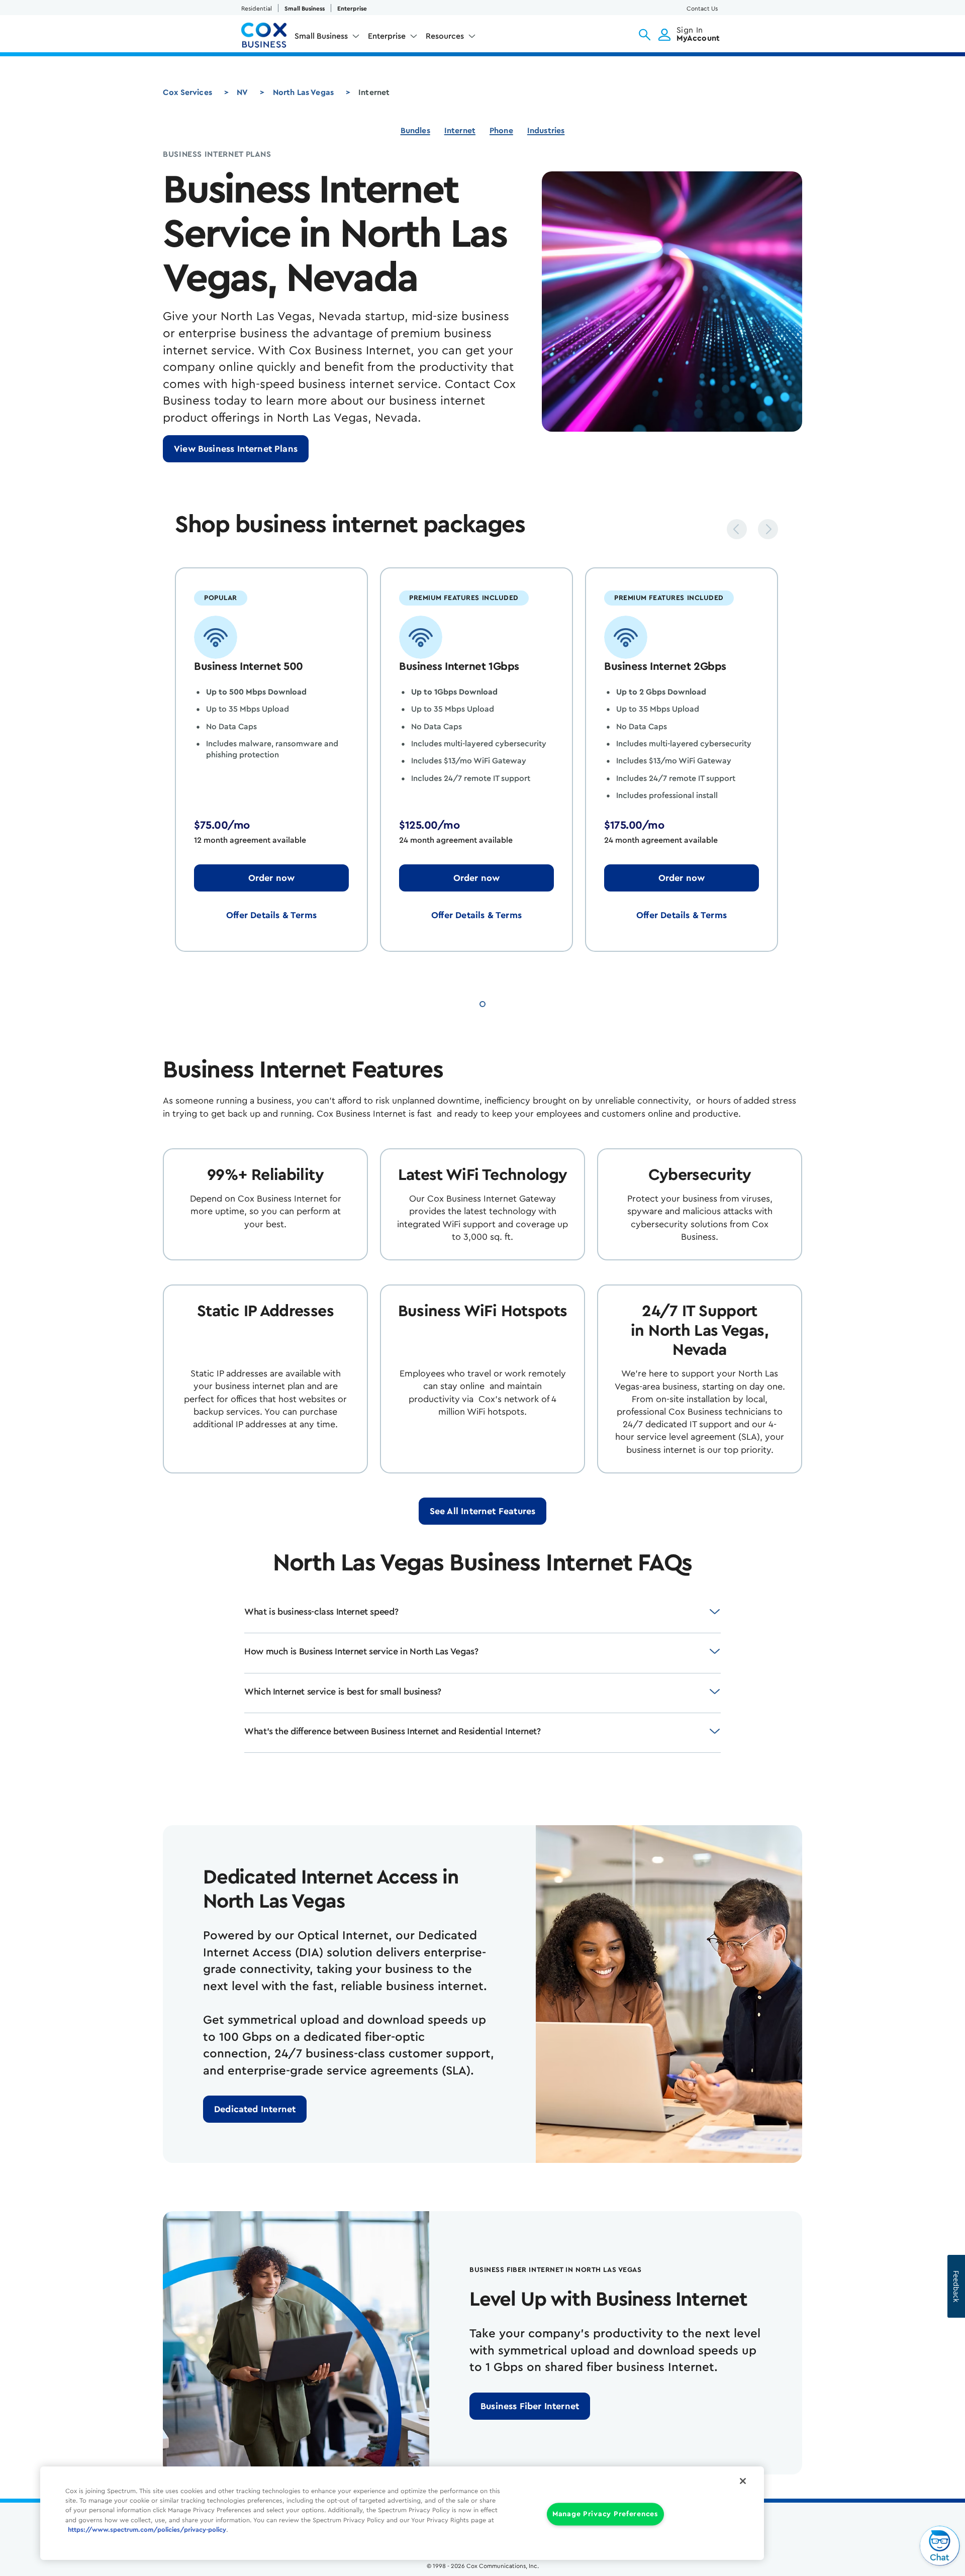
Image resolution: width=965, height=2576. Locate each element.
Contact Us (702, 9)
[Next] (768, 529)
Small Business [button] (321, 36)
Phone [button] (501, 131)
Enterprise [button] (387, 36)
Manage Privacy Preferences (605, 2514)
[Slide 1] (482, 1003)
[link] (236, 449)
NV (242, 92)
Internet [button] (460, 131)
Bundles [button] (415, 131)
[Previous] (737, 529)
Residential (257, 9)
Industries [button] (546, 131)
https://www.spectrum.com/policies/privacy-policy (147, 2530)
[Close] (743, 2481)
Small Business (305, 9)
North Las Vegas (303, 92)
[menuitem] (327, 38)
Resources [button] (445, 36)
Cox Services (187, 92)
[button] (645, 35)
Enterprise (352, 9)
